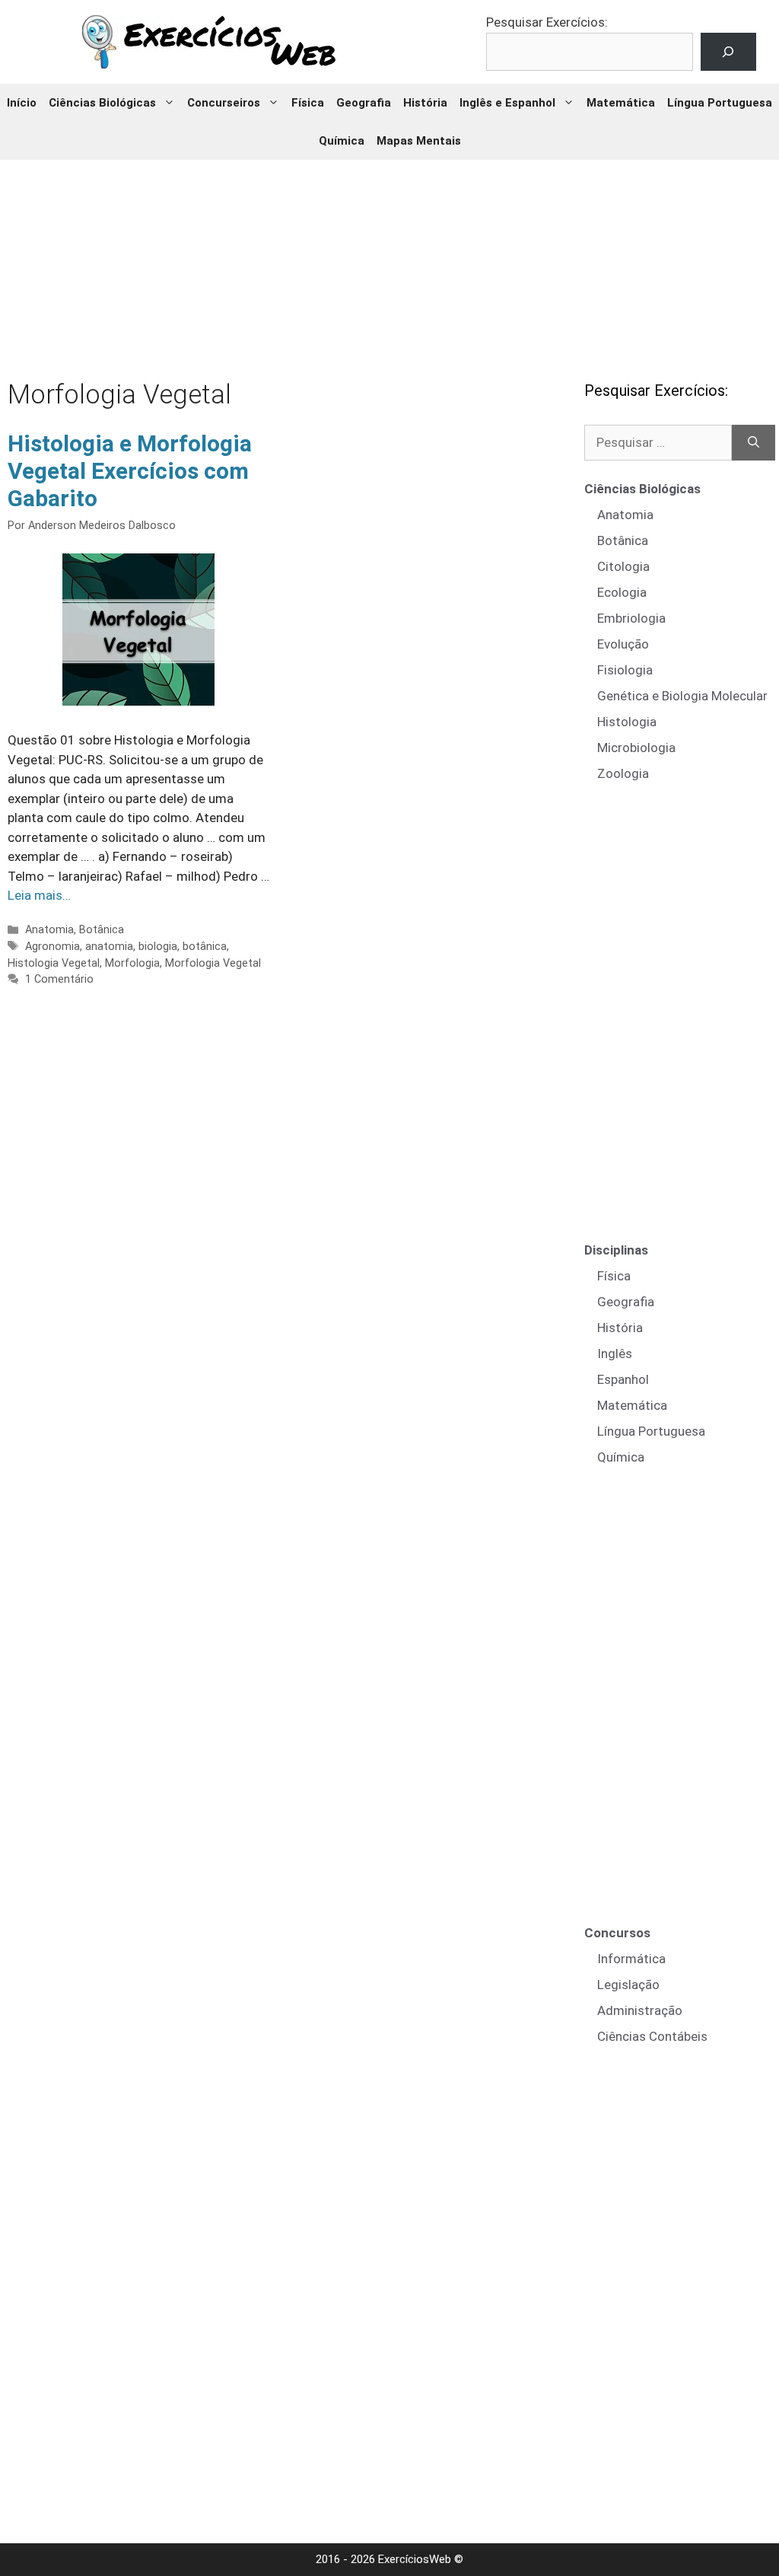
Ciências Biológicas (102, 103)
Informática (631, 1959)
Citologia (623, 566)
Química (342, 141)
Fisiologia (625, 670)
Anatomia (49, 930)
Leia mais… (39, 895)
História (425, 103)
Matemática (621, 103)
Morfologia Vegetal (213, 963)
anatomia (109, 947)
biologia (158, 947)
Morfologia (132, 963)
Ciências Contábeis (652, 2036)
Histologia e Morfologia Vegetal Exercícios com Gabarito (130, 471)
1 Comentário (59, 979)
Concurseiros (224, 103)
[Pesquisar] (754, 443)
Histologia (627, 722)
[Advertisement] (389, 259)
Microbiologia (636, 748)
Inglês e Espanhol (507, 103)
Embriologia (631, 618)
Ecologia (622, 592)
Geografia (364, 103)
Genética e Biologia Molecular (682, 696)
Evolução (623, 644)
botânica (205, 947)
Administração (640, 2010)
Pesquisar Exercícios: (547, 22)
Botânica (102, 930)
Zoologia (623, 773)
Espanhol (623, 1379)
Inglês (615, 1353)
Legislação (628, 1985)
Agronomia (52, 947)
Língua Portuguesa (720, 103)
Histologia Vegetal (54, 963)
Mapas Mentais (419, 141)
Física (308, 103)
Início (22, 103)
